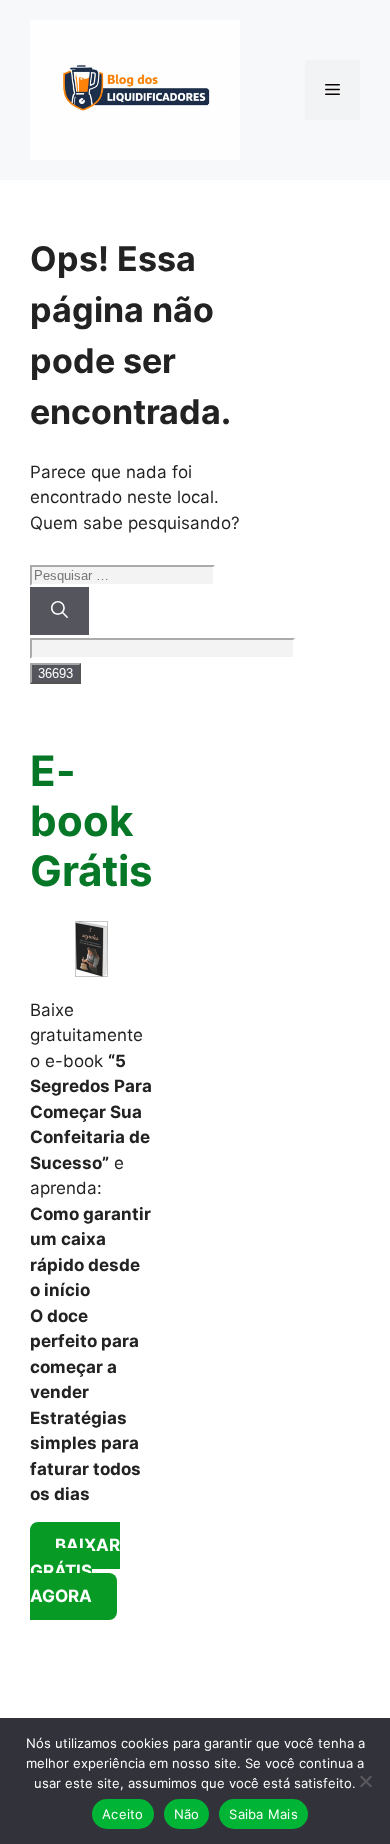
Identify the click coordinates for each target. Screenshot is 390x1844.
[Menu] (332, 90)
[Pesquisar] (59, 611)
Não (187, 1814)
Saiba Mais (263, 1814)
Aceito (123, 1814)
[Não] (365, 1781)
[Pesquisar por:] (122, 574)
